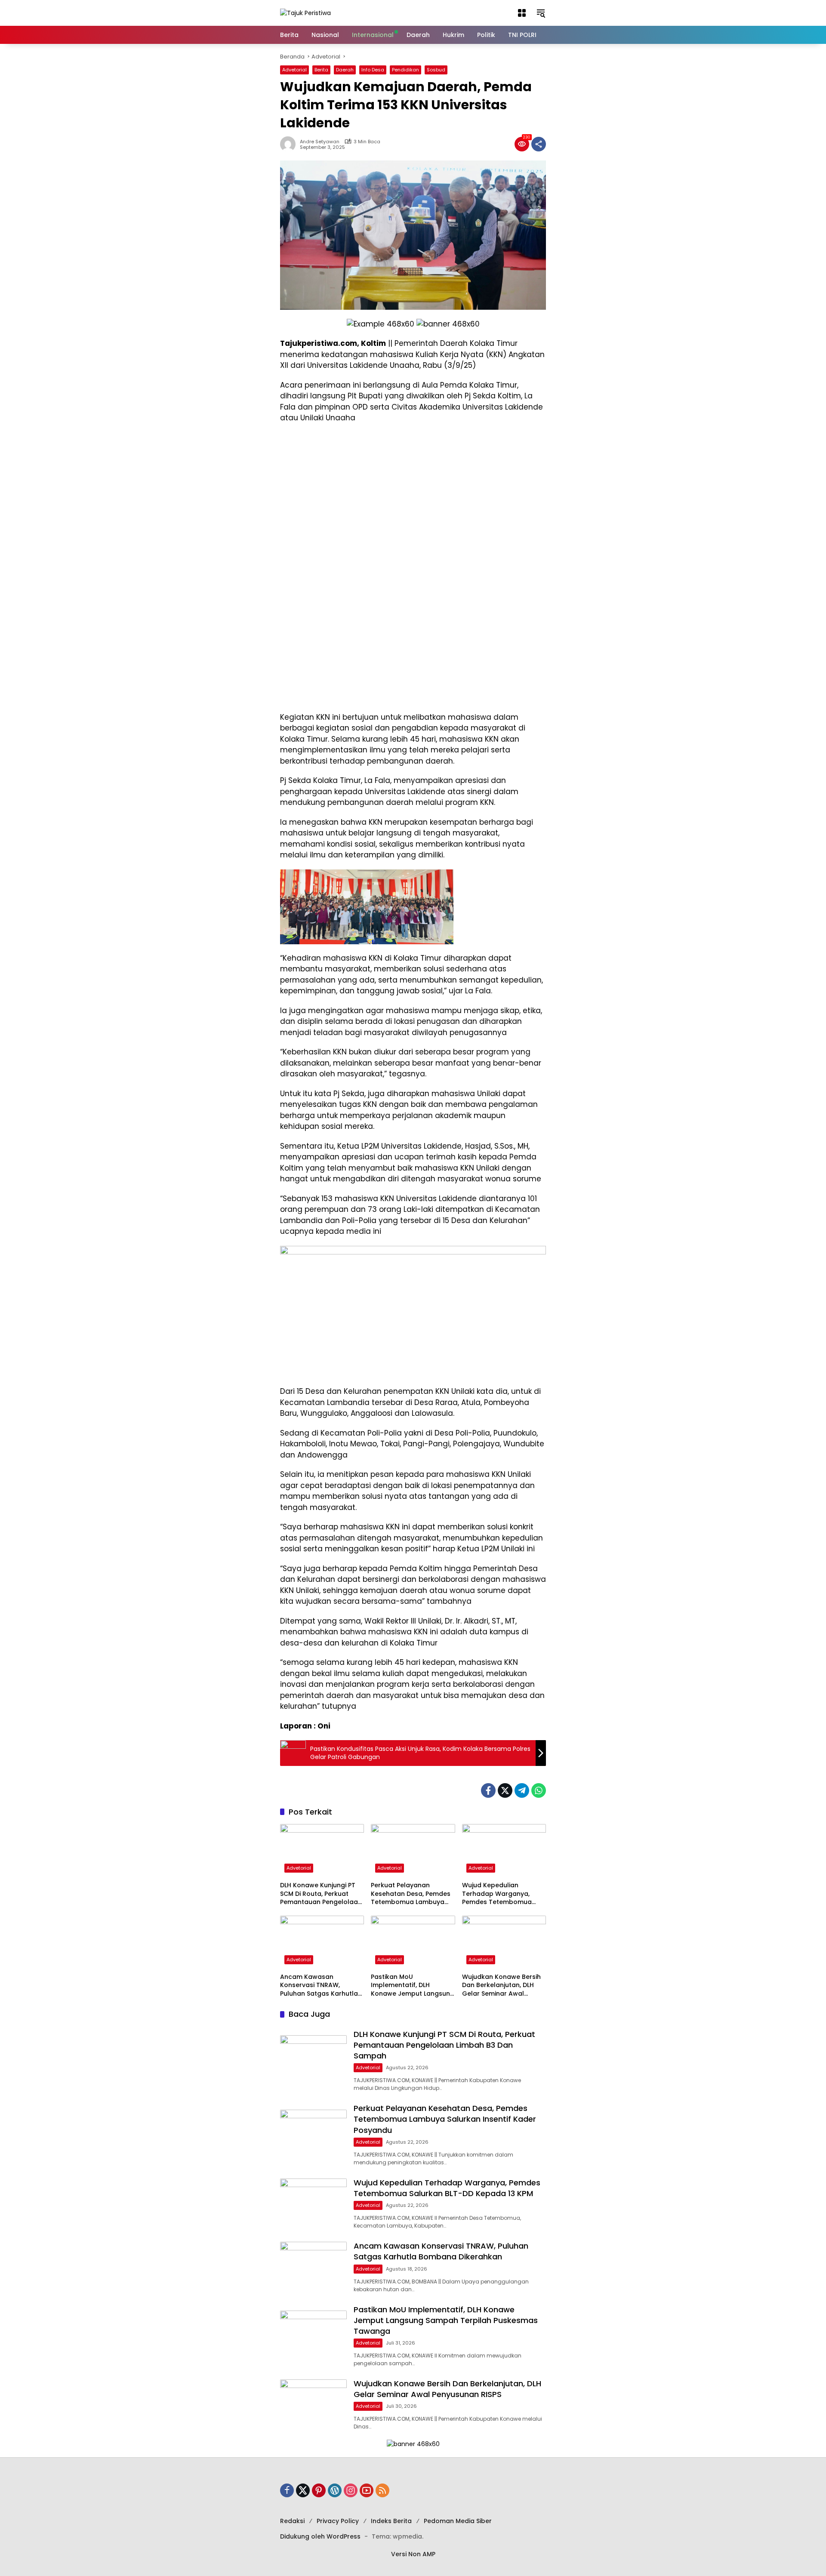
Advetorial (294, 70)
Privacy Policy (338, 2521)
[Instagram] (351, 2490)
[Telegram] (522, 1790)
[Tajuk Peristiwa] (305, 12)
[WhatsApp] (539, 1790)
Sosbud (436, 70)
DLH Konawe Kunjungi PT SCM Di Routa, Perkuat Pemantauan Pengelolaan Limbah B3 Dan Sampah (321, 1894)
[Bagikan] (539, 144)
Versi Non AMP (413, 2554)
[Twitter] (505, 1790)
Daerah (345, 70)
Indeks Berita (391, 2521)
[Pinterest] (319, 2490)
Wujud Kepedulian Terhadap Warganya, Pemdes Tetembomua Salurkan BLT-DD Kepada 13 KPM (501, 1894)
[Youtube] (367, 2490)
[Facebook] (488, 1790)
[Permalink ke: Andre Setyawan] (290, 144)
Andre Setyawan (320, 142)
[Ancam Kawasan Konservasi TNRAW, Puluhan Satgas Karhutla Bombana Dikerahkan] (322, 1942)
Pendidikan (405, 70)
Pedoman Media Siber (458, 2521)
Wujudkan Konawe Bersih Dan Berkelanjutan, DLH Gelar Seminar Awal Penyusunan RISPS (501, 1986)
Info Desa (373, 70)
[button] (522, 13)
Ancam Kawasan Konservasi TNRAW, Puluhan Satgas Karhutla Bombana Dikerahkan (319, 1986)
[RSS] (382, 2490)
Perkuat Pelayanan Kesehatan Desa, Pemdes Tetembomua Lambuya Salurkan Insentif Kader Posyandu (411, 1894)
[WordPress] (335, 2490)
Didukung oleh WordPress (320, 2536)
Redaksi (292, 2521)
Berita (321, 70)
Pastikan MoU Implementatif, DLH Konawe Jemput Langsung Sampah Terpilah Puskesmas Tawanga (413, 1986)
